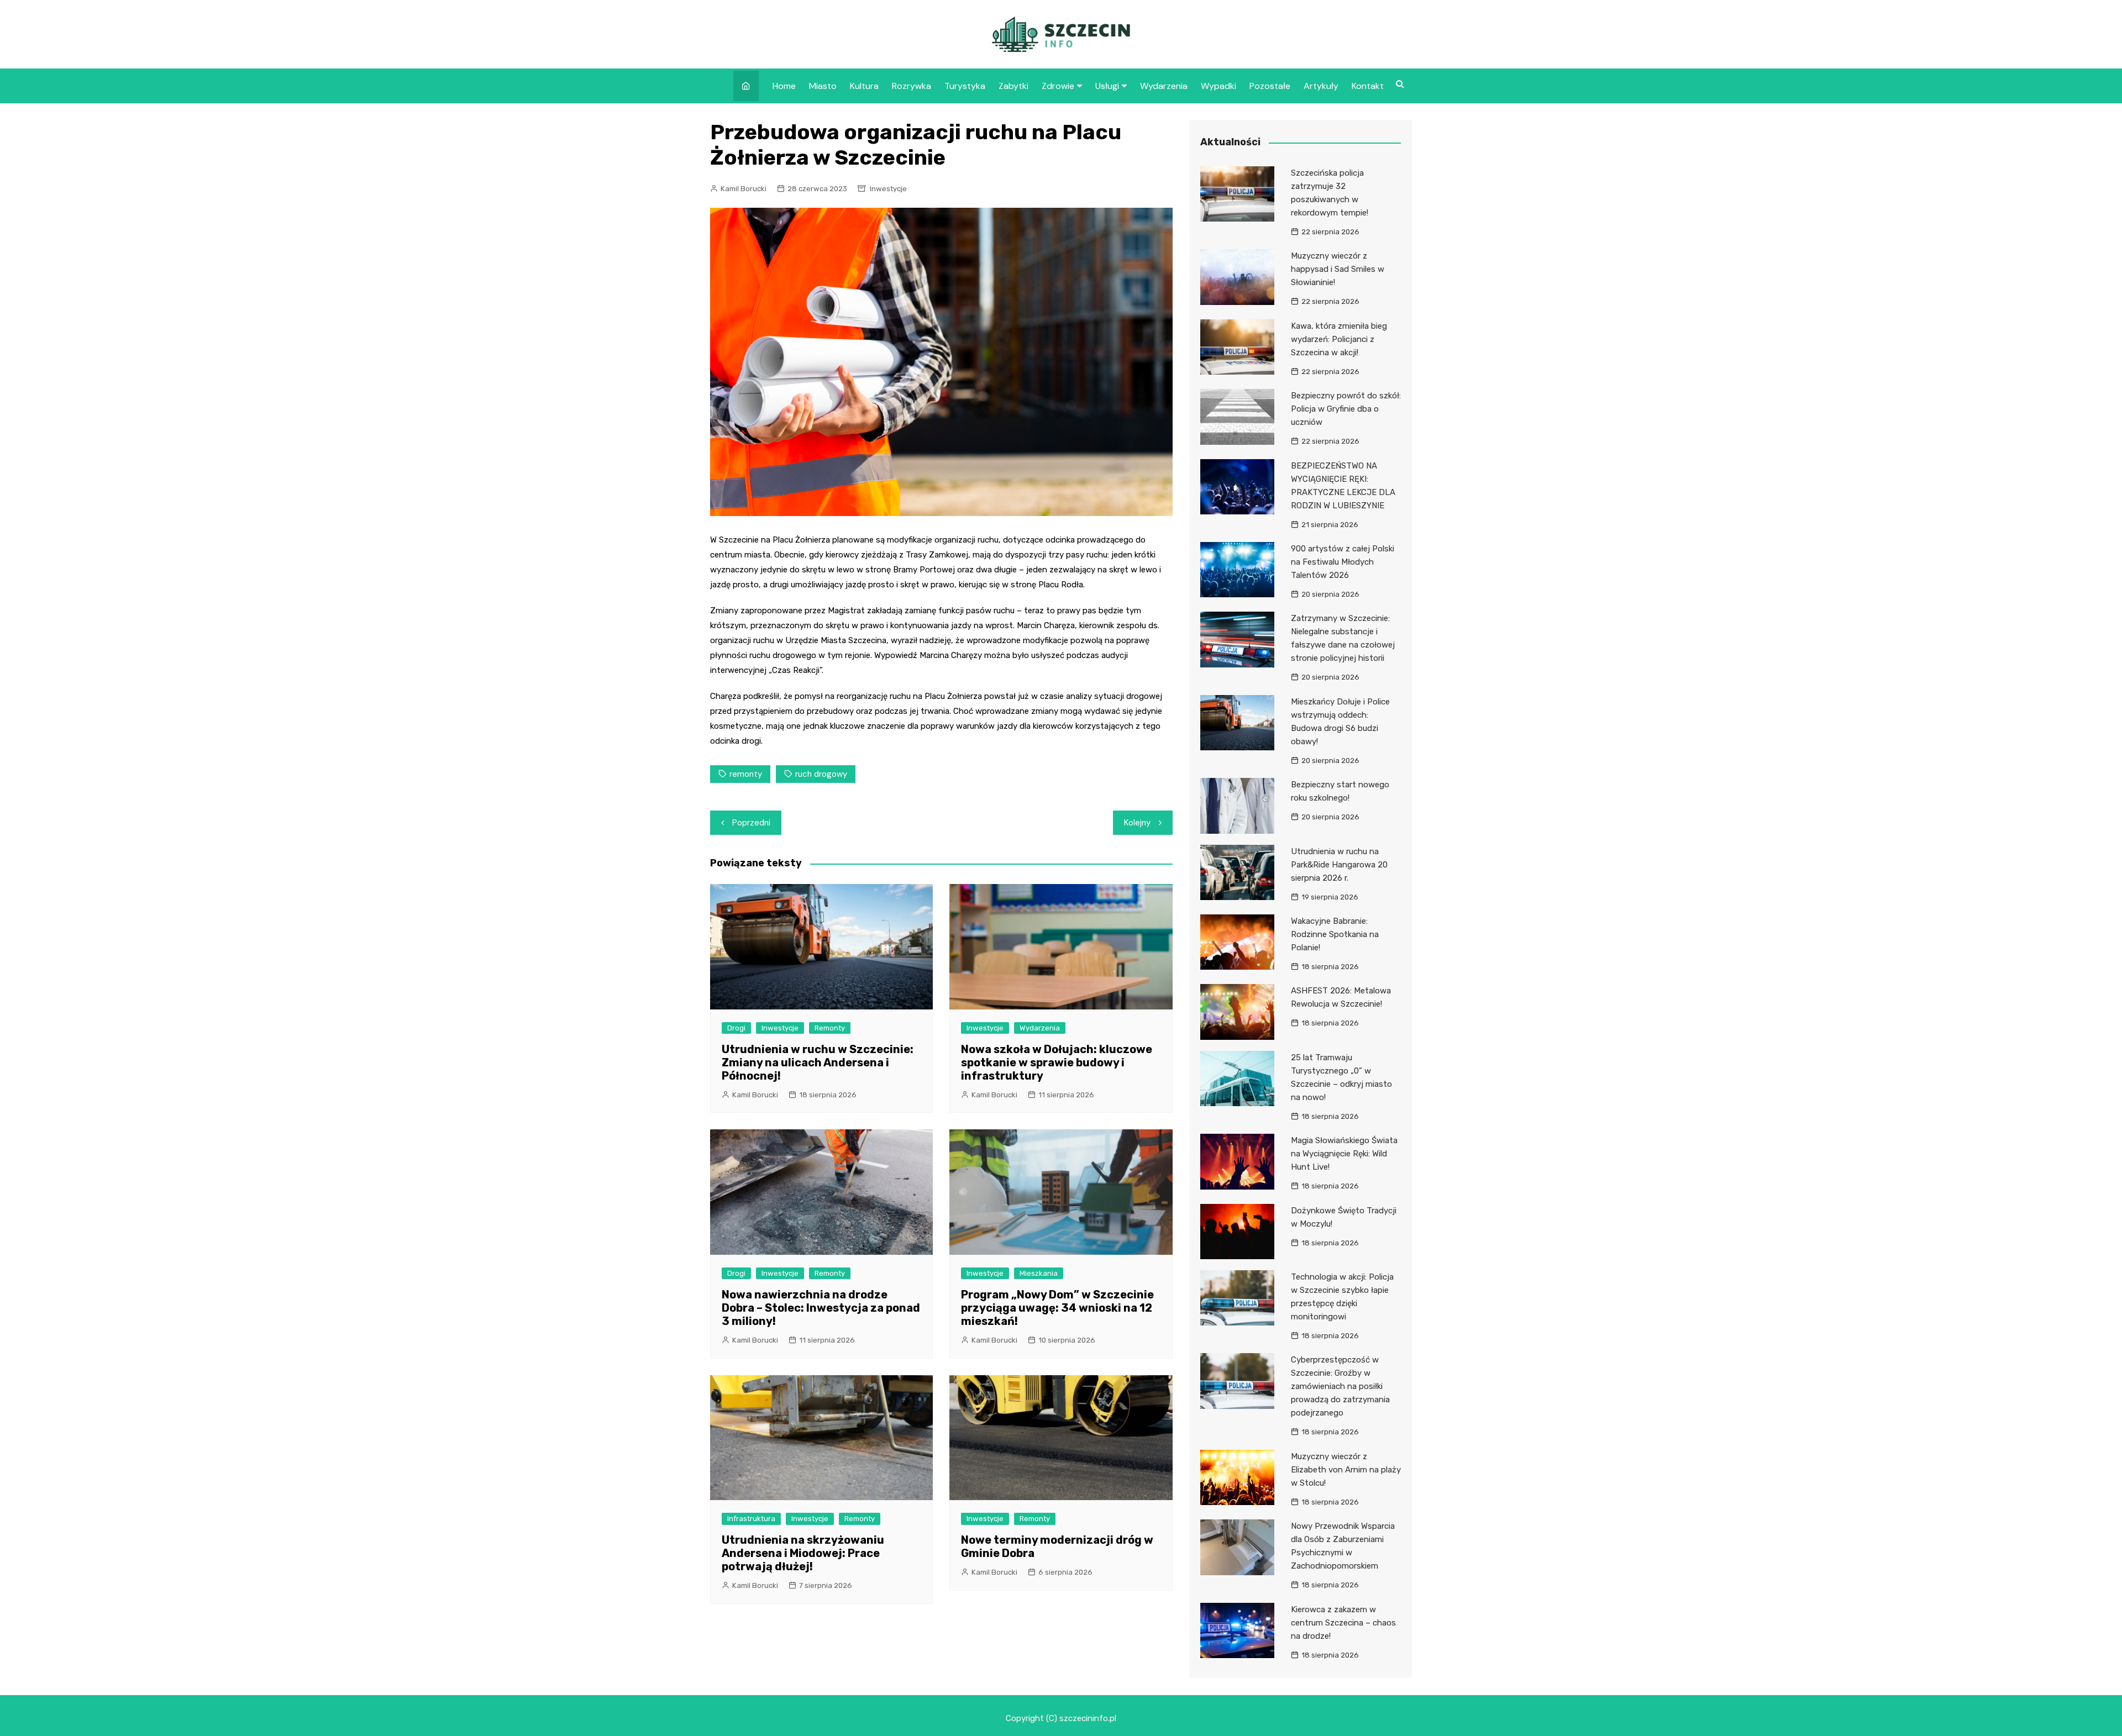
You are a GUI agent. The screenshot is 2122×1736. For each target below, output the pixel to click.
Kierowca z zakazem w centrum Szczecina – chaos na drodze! (1343, 1623)
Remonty (830, 1028)
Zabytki (1013, 86)
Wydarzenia (1164, 86)
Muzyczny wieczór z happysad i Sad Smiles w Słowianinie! (1338, 269)
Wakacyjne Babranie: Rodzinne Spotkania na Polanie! (1335, 934)
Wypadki (1218, 86)
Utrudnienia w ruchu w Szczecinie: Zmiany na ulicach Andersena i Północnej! (818, 1062)
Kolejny (1137, 823)
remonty (746, 774)
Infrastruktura (751, 1519)
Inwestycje (888, 189)
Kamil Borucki (744, 189)
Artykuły (1321, 86)
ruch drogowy (821, 774)
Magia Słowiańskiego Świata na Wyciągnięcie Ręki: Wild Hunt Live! (1344, 1154)
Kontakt (1368, 86)
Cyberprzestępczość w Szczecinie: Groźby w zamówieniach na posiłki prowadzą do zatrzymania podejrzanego (1340, 1386)
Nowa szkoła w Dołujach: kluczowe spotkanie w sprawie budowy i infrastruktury (1057, 1062)
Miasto (823, 86)
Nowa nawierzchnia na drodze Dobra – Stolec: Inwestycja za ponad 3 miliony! (821, 1308)
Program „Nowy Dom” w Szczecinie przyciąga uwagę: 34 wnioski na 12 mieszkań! (1057, 1308)
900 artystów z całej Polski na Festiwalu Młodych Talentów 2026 (1343, 562)
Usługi (1107, 86)
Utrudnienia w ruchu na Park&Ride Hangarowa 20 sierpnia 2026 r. (1339, 865)
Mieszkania (1039, 1273)
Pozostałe (1270, 86)
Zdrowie (1058, 86)
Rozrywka (912, 86)
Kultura (864, 86)
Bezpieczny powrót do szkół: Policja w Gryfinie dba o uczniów (1346, 409)
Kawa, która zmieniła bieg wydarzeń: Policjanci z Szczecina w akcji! (1339, 339)
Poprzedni (751, 823)
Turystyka (965, 86)
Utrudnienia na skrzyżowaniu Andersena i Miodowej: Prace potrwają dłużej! (803, 1553)
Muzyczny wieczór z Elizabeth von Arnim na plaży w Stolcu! (1346, 1470)
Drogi (736, 1028)
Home (784, 86)
